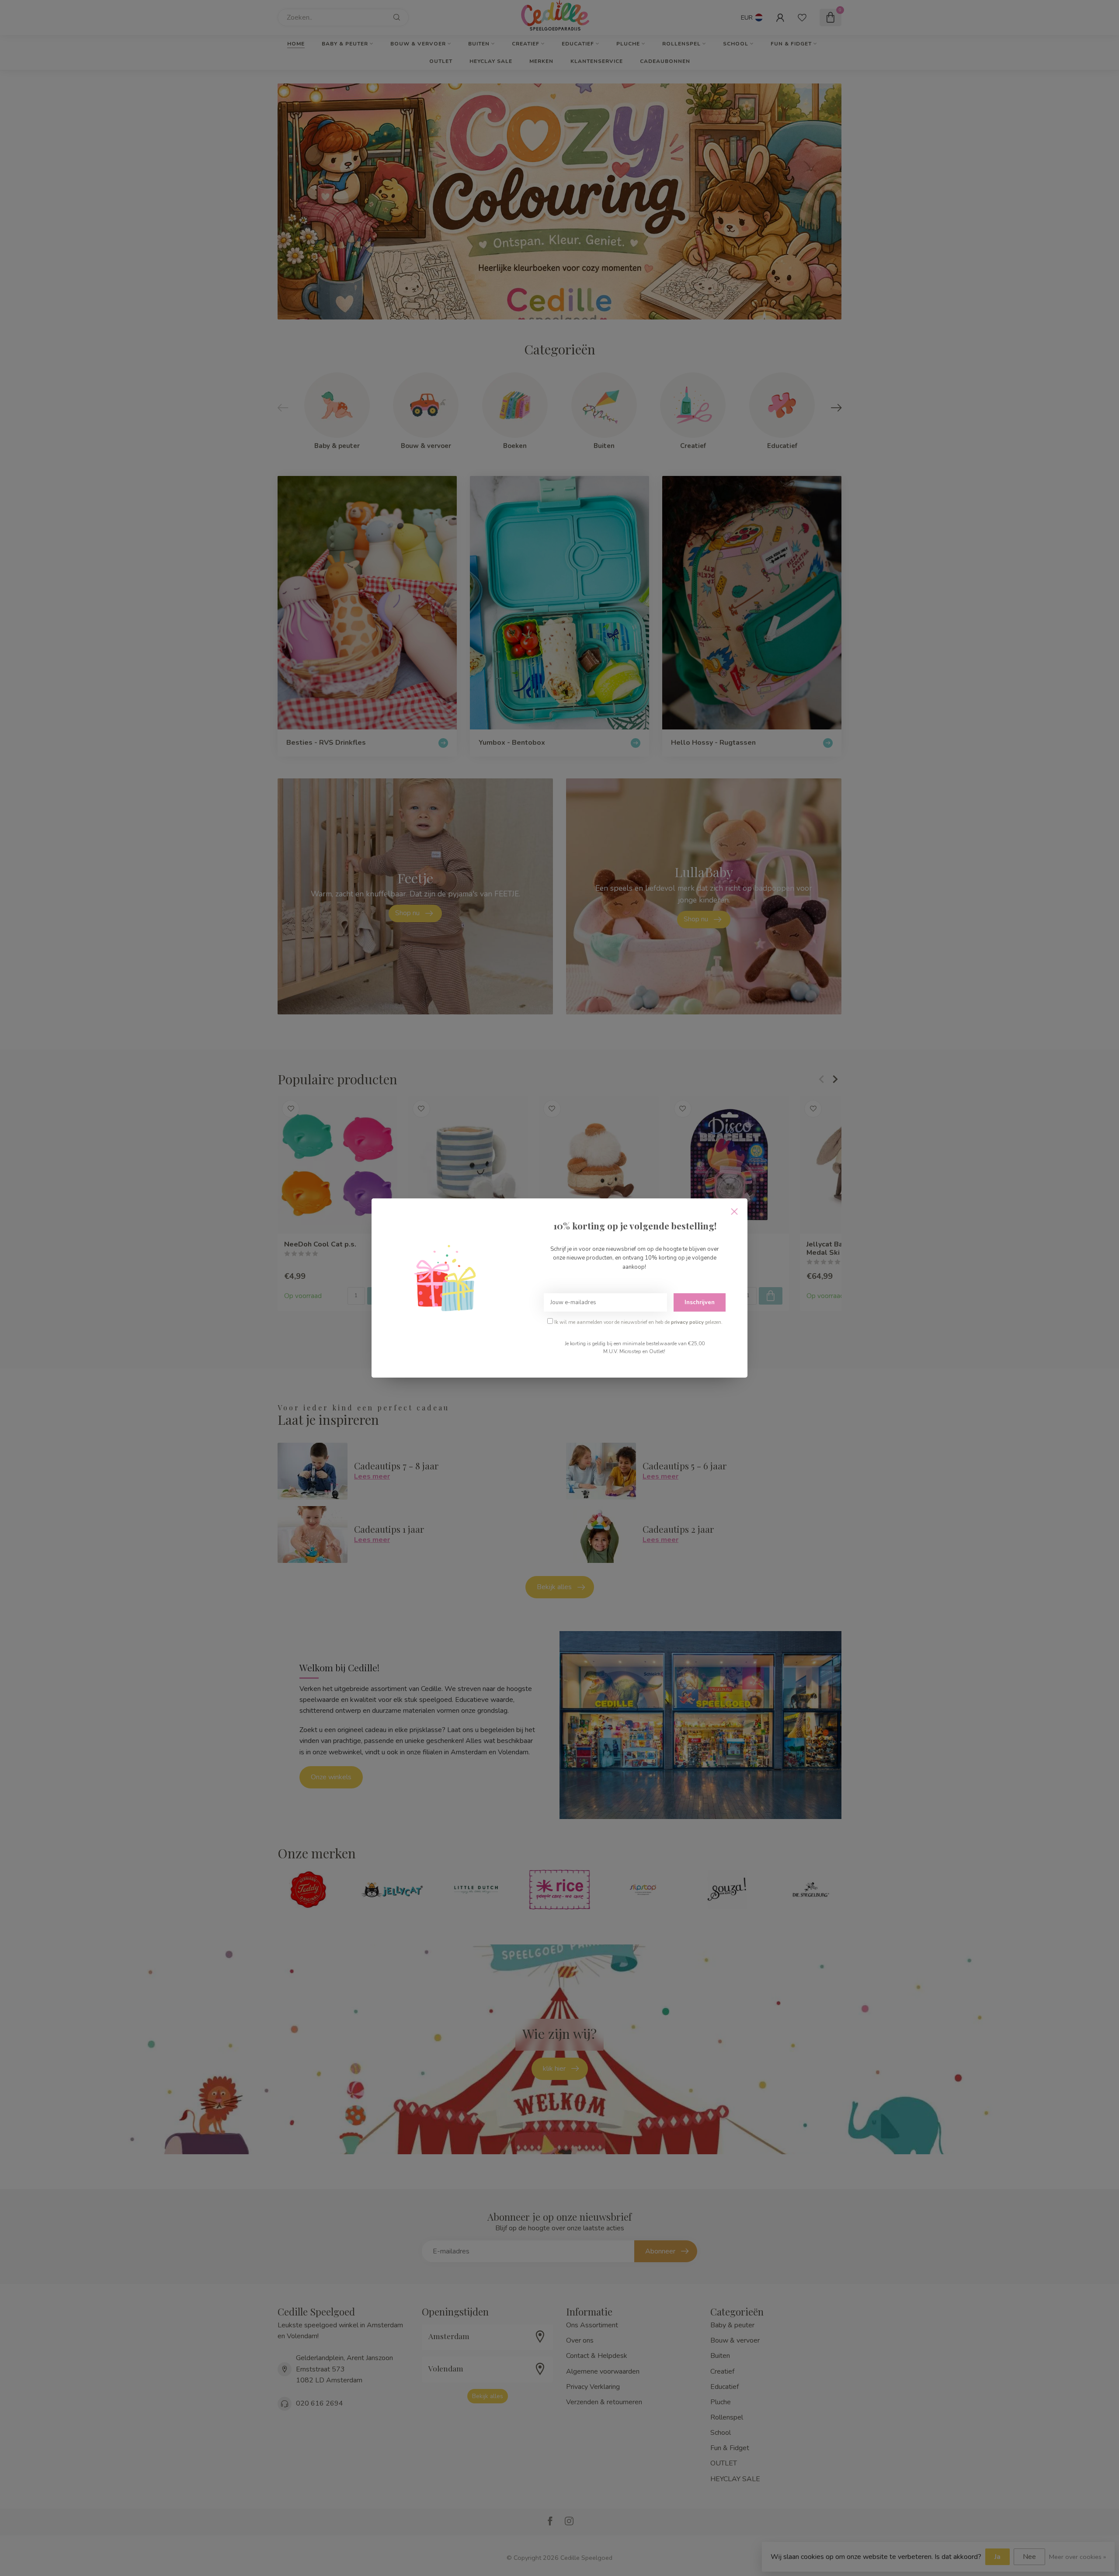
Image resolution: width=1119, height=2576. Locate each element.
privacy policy (687, 1322)
